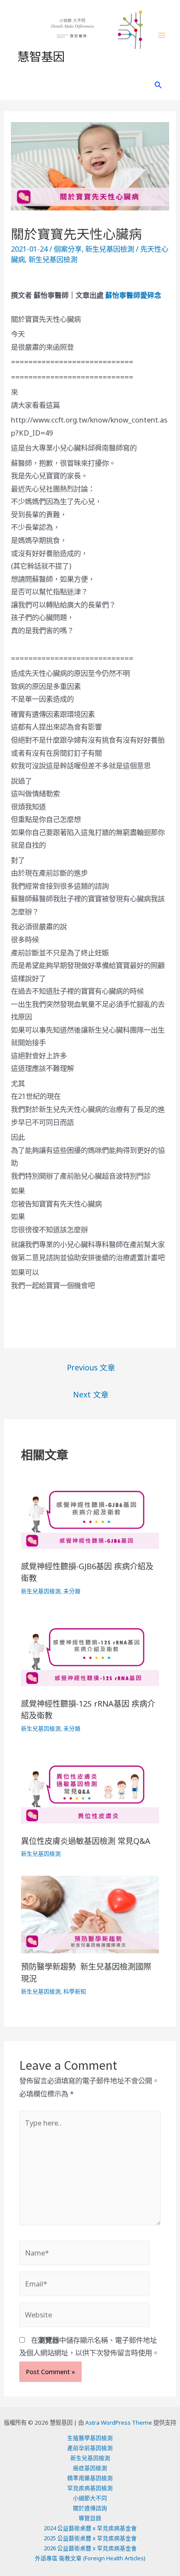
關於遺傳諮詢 (90, 2508)
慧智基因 (41, 56)
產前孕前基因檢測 (90, 2448)
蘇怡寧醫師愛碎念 (133, 295)
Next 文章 (91, 1394)
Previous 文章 (91, 1367)
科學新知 (75, 1991)
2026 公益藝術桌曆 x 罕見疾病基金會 (90, 2548)
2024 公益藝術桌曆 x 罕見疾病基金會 (90, 2528)
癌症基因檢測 (90, 2468)
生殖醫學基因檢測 (90, 2438)
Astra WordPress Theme (119, 2423)
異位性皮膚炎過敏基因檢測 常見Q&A (86, 1841)
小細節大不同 (90, 2498)
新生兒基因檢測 (110, 249)
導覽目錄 (90, 2518)
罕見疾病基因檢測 (90, 2488)
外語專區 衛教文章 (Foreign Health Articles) (90, 2558)
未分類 (72, 1591)
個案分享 (68, 249)
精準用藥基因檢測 (90, 2478)
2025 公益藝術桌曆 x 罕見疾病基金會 (90, 2538)
